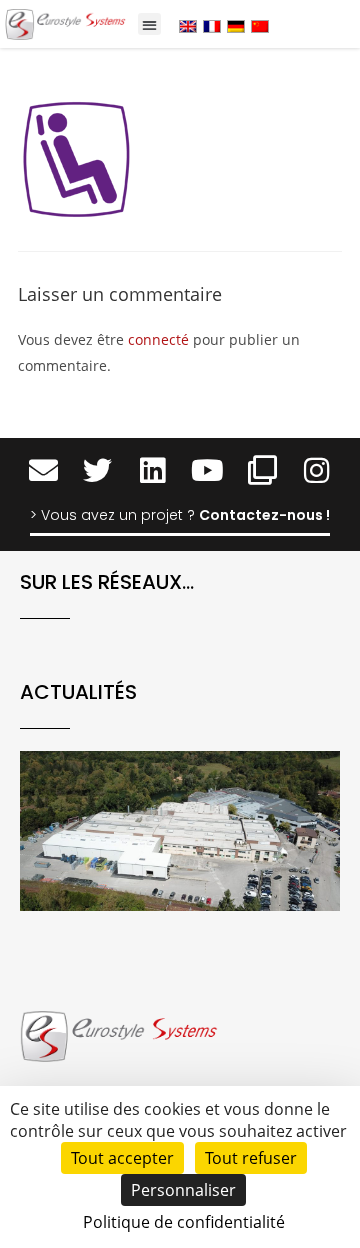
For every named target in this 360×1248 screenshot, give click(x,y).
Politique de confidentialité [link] (184, 1222)
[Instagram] (317, 470)
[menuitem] (188, 25)
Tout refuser (251, 1158)
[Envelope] (43, 470)
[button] (149, 24)
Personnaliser (183, 1190)
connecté (158, 339)
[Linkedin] (152, 470)
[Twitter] (97, 470)
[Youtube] (207, 470)
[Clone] (262, 470)
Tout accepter (122, 1158)
